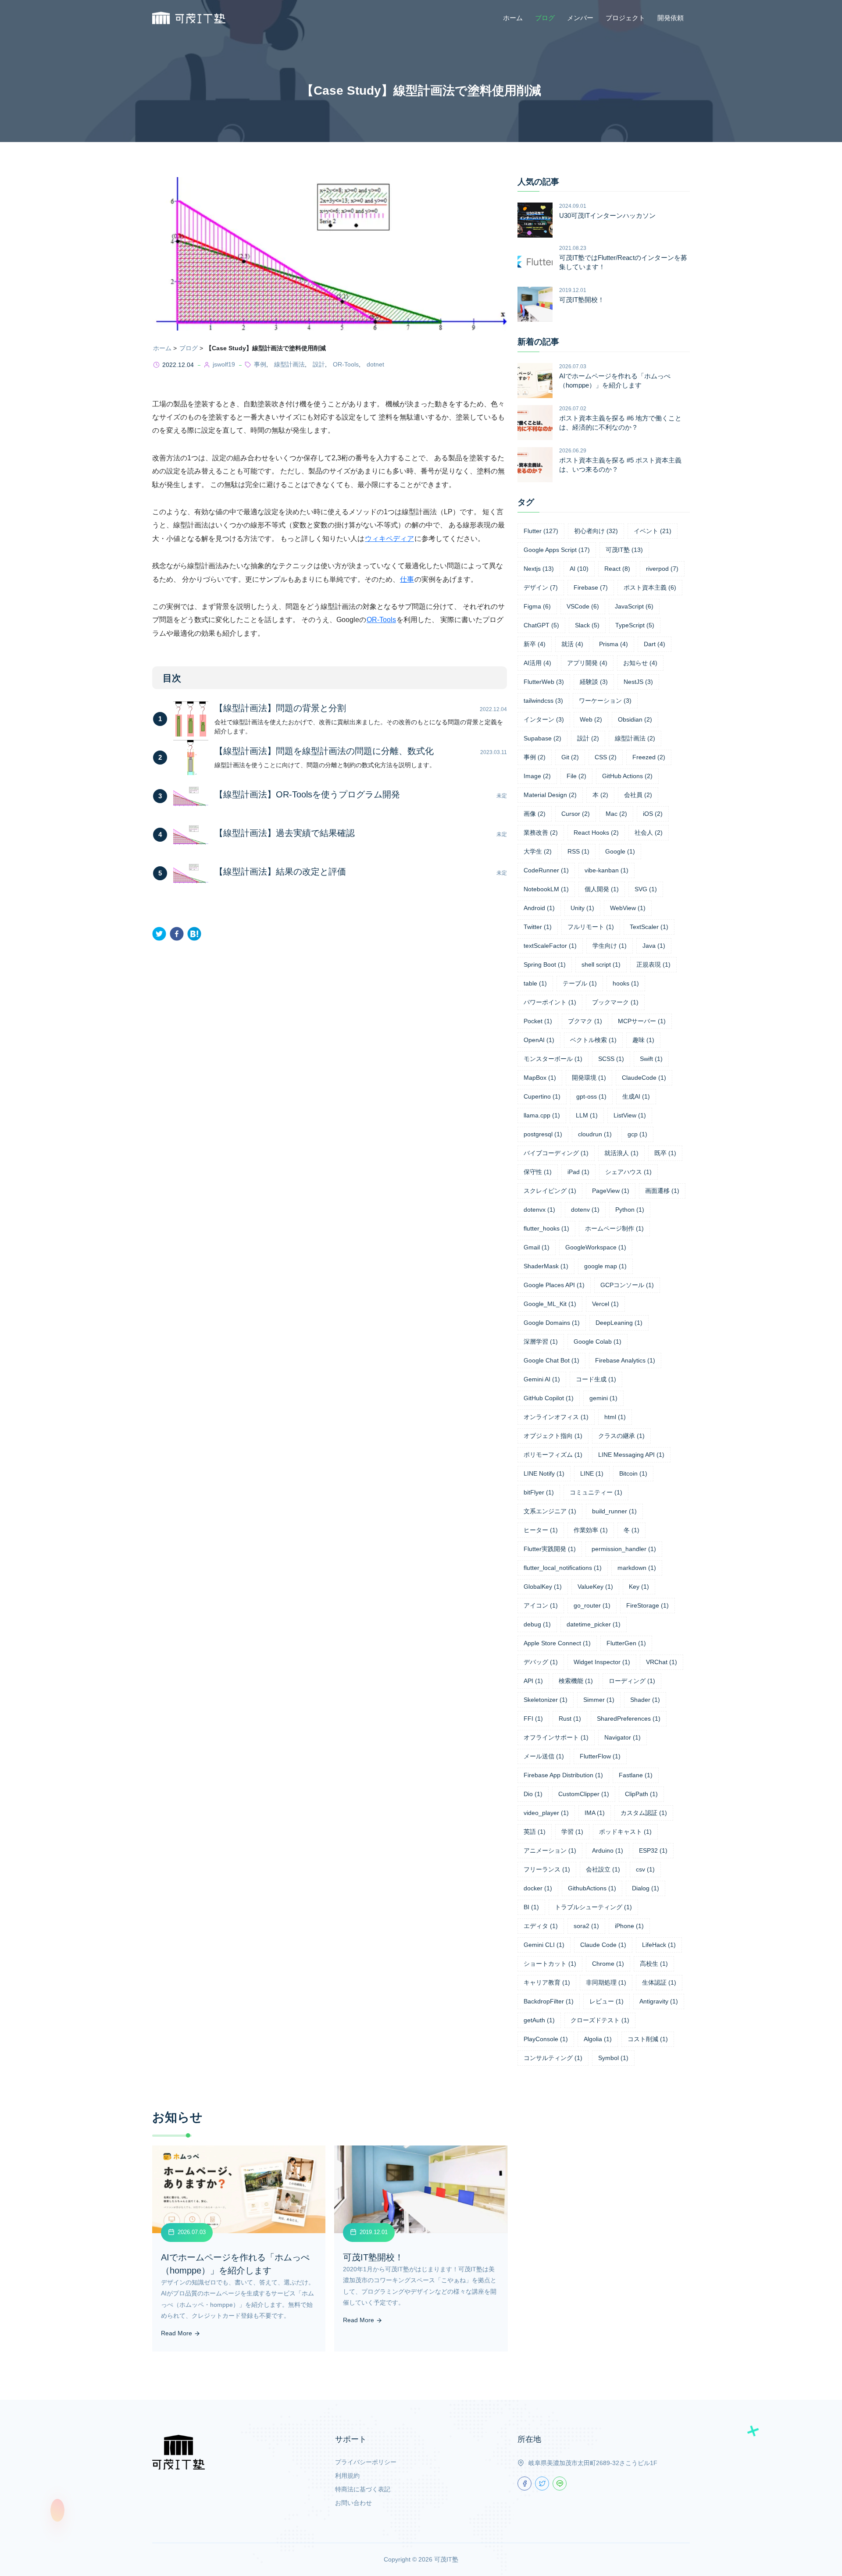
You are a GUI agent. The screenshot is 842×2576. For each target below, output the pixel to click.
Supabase (542, 738)
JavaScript (634, 606)
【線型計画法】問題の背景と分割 (280, 708)
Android (539, 908)
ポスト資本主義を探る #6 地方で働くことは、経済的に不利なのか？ (620, 423)
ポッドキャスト (625, 1832)
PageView (611, 1191)
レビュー (607, 2001)
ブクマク (585, 1021)
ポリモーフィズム (553, 1455)
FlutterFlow (600, 1756)
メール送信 (544, 1756)
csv (645, 1869)
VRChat (662, 1662)
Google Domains (552, 1323)
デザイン (541, 587)
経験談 (594, 682)
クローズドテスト (600, 2020)
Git (570, 757)
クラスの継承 (621, 1436)
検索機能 (576, 1681)
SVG (646, 889)
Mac (616, 814)
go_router (592, 1605)
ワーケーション (605, 701)
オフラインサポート (556, 1737)
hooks (626, 983)
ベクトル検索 (593, 1040)
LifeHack (659, 1945)
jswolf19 (224, 364)
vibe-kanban (607, 870)
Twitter (538, 927)
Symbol (613, 2058)
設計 (319, 364)
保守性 (538, 1172)
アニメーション (550, 1850)
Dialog (646, 1888)
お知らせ (640, 663)
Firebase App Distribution (563, 1775)
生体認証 (659, 1982)
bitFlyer (539, 1492)
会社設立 (603, 1869)
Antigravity (659, 2001)
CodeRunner (546, 870)
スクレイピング (550, 1191)
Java (654, 946)
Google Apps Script (557, 550)
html (615, 1417)
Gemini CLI (544, 1945)
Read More (177, 2333)
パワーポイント (550, 1002)
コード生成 (596, 1379)
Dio (533, 1794)
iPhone (629, 1926)
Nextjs (539, 569)
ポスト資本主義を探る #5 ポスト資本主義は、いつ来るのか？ (620, 465)
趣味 (643, 1040)
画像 (535, 814)
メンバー (580, 18)
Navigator (623, 1737)
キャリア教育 (547, 1982)
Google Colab (598, 1341)
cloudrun (595, 1134)
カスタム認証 (644, 1813)
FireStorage (648, 1605)
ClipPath (641, 1794)
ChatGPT (541, 625)
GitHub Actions (627, 776)
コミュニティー (596, 1492)
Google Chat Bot (551, 1360)
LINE (592, 1473)
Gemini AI (542, 1379)
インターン (544, 719)
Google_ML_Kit (550, 1304)
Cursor (576, 814)
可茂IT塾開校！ (582, 300)
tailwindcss (543, 701)
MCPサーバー (642, 1021)
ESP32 (653, 1850)
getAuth (539, 2020)
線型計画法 (289, 364)
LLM (587, 1115)
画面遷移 (662, 1191)
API (533, 1681)
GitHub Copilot (549, 1398)
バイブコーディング (556, 1153)
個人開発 (602, 889)
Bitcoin (633, 1473)
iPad (578, 1172)
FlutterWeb (544, 682)
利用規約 (347, 2476)
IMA (595, 1813)
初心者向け (596, 531)
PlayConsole (546, 2039)
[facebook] (177, 934)
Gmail (537, 1247)
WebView (628, 908)
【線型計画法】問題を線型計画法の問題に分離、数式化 (324, 751)
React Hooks (596, 833)
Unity (582, 908)
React (617, 569)
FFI (533, 1719)
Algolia (598, 2039)
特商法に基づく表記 (363, 2489)
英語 (535, 1832)
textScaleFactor (550, 946)
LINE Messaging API (631, 1455)
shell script (601, 964)
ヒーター (541, 1530)
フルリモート (591, 927)
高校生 (654, 1964)
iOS (653, 814)
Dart (655, 644)
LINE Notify (544, 1473)
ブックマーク (615, 1002)
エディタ (541, 1926)
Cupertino (542, 1096)
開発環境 (589, 1078)
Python (630, 1210)
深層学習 (541, 1341)
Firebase (591, 587)
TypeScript (635, 625)
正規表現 (653, 964)
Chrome (608, 1964)
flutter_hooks (546, 1228)
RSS (578, 851)
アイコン (541, 1605)
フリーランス (547, 1869)
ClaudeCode (644, 1078)
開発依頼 (671, 18)
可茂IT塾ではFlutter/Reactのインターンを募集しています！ (623, 262)
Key (639, 1587)
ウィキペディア (389, 539)
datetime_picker (594, 1624)
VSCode (583, 606)
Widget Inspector (602, 1662)
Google (620, 851)
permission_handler (624, 1549)
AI (579, 569)
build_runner (614, 1511)
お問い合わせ (353, 2503)
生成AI (636, 1096)
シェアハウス (628, 1172)
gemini (603, 1398)
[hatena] (194, 934)
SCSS (611, 1059)
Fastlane (636, 1775)
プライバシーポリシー (366, 2462)
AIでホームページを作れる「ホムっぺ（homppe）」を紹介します (615, 381)
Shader (645, 1700)
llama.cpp (542, 1115)
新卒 (535, 644)
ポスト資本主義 (650, 587)
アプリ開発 (587, 663)
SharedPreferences (629, 1719)
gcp (637, 1134)
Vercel (605, 1304)
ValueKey (595, 1587)
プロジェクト (625, 18)
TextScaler (649, 927)
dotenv (585, 1210)
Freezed (649, 757)
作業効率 (591, 1530)
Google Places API (554, 1285)
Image (537, 776)
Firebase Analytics (625, 1360)
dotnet (375, 364)
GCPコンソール (627, 1285)
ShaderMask (546, 1266)
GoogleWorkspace (596, 1247)
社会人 (649, 833)
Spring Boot (545, 964)
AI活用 (537, 663)
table (535, 983)
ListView (630, 1115)
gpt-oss (591, 1096)
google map (605, 1266)
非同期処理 (606, 1982)
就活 (572, 644)
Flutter (541, 531)
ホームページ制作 (614, 1228)
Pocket (538, 1021)
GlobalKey (543, 1587)
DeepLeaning (619, 1323)
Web (591, 719)
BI (531, 1907)
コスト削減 (648, 2039)
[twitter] (159, 934)
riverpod (662, 569)
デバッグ (541, 1662)
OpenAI (539, 1040)
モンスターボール (553, 1059)
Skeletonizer (546, 1700)
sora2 (586, 1926)
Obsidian (635, 719)
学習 (572, 1832)
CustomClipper (584, 1794)
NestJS (638, 682)
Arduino (608, 1850)
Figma (537, 606)
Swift (651, 1059)
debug (537, 1624)
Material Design (550, 795)
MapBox (540, 1078)
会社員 (638, 795)
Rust (570, 1719)
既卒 (665, 1153)
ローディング (632, 1681)
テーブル (580, 983)
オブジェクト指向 (553, 1436)
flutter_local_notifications (563, 1568)
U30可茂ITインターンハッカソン (607, 215)
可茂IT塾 (624, 550)
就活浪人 (621, 1153)
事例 (260, 364)
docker (538, 1888)
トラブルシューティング (593, 1907)
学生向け (610, 946)
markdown (637, 1568)
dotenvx (539, 1210)
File (576, 776)
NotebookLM (546, 889)
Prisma (614, 644)
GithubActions (592, 1888)
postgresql (543, 1134)
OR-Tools (346, 364)
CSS (606, 757)
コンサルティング (553, 2058)
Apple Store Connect (557, 1643)
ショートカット (550, 1964)
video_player (546, 1813)
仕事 (407, 579)
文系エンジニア (550, 1511)
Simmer (599, 1700)
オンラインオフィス (556, 1417)
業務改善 (541, 833)
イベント (653, 531)
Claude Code (603, 1945)
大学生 (538, 851)
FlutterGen (626, 1643)
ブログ (545, 18)
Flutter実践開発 (550, 1549)
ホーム (513, 18)
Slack (587, 625)
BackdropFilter (549, 2001)
